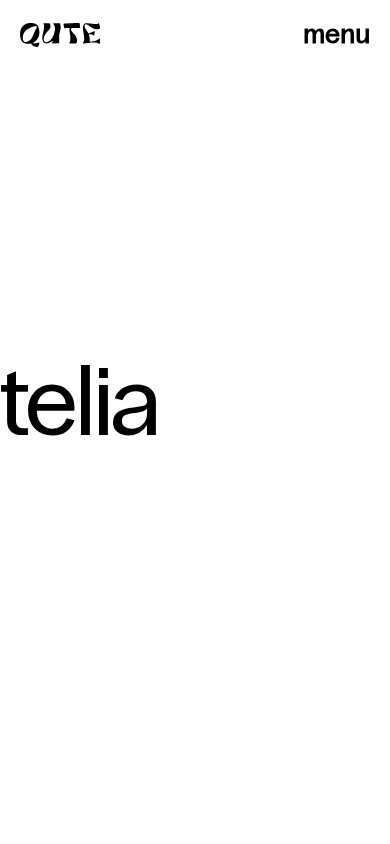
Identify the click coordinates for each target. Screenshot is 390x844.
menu (336, 34)
